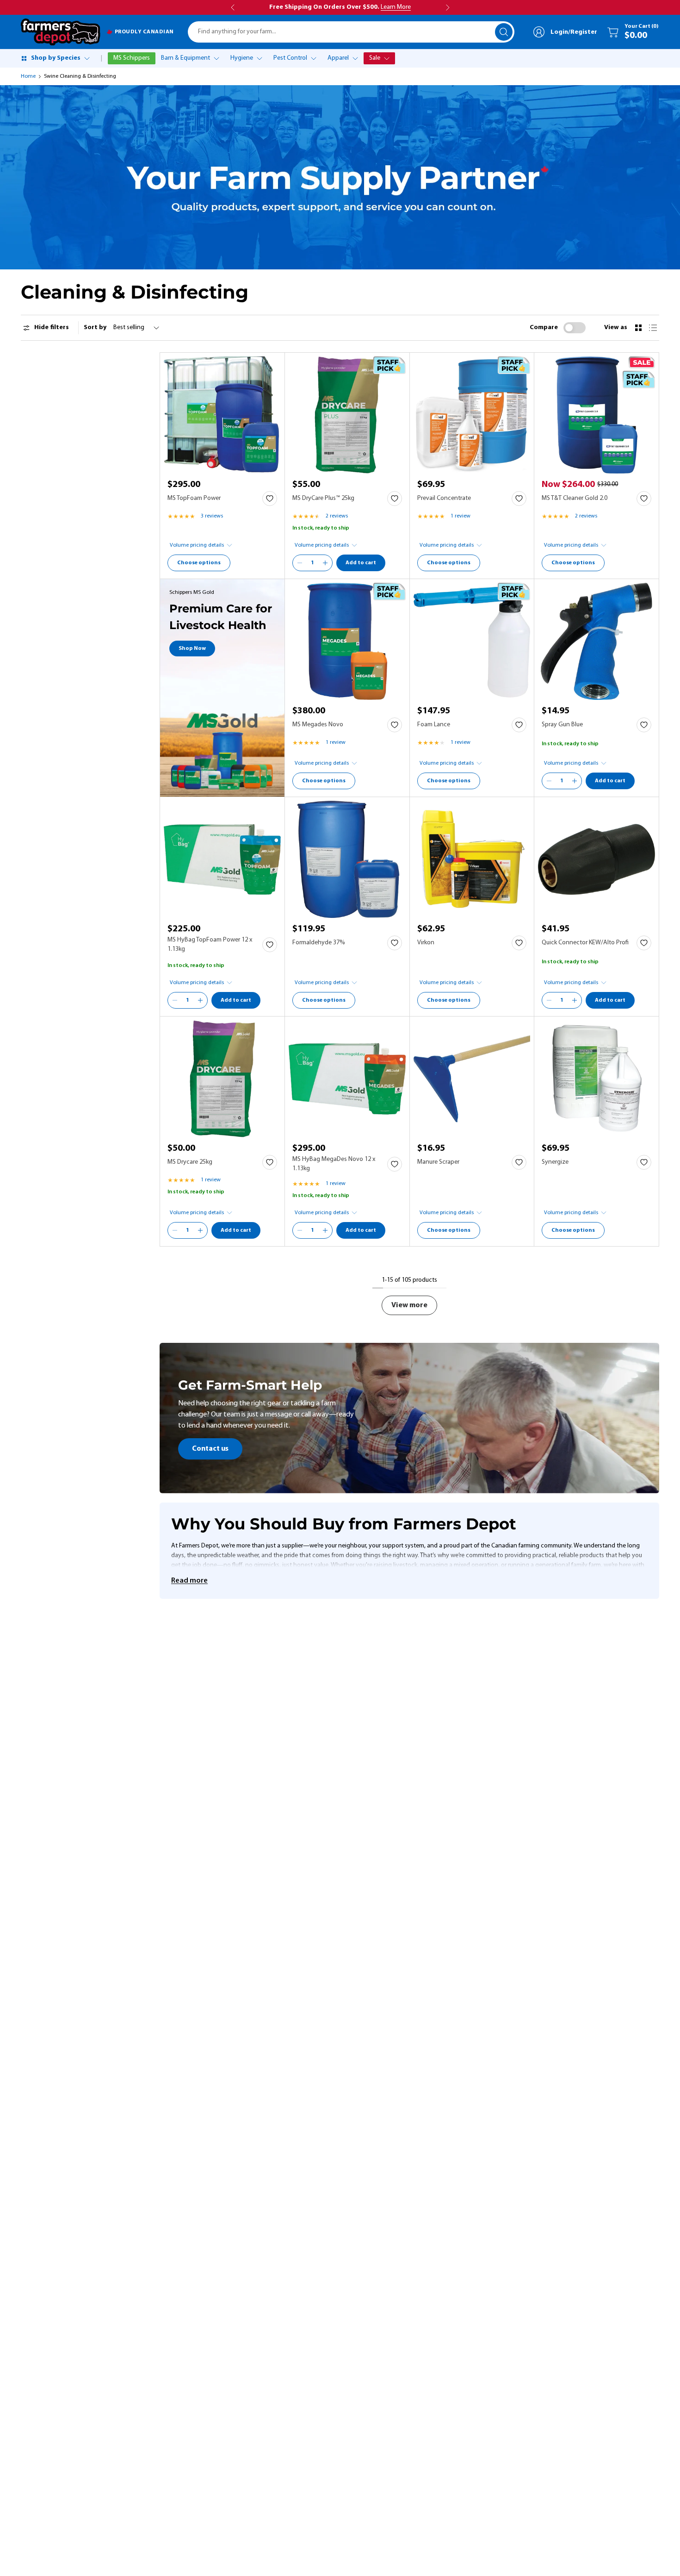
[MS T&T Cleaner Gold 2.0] (597, 415)
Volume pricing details (197, 545)
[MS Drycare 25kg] (222, 1079)
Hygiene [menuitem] (242, 58)
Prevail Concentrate (444, 498)
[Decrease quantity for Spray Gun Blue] (549, 781)
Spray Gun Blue (562, 725)
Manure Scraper (438, 1162)
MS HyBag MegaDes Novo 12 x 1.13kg (334, 1164)
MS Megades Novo (318, 725)
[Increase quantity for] (325, 563)
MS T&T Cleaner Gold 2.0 (575, 498)
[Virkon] (472, 859)
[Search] (504, 32)
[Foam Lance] (472, 641)
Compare (544, 327)
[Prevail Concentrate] (472, 415)
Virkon (426, 943)
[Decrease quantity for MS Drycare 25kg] (175, 1230)
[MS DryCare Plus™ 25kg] (347, 415)
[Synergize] (597, 1079)
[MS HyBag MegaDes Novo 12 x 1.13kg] (347, 1079)
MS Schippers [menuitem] (132, 58)
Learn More (396, 7)
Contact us (210, 1449)
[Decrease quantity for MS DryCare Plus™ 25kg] (300, 563)
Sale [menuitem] (375, 58)
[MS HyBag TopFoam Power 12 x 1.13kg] (222, 859)
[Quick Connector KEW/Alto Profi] (597, 859)
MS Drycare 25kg (190, 1162)
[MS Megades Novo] (347, 641)
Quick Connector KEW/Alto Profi (585, 943)
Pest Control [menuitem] (290, 58)
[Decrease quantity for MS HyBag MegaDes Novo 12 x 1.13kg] (300, 1230)
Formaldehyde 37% (319, 943)
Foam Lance (434, 725)
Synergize (555, 1162)
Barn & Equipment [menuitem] (185, 58)
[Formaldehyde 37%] (347, 859)
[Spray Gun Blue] (597, 641)
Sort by (95, 327)
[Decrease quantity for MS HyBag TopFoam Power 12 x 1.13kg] (175, 1000)
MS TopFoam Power (194, 498)
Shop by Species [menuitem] (56, 58)
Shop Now (192, 649)
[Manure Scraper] (472, 1079)
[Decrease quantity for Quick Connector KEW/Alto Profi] (549, 1000)
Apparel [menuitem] (338, 58)
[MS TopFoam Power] (222, 415)
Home (28, 76)
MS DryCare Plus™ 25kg (323, 498)
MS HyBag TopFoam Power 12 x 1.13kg (210, 945)
